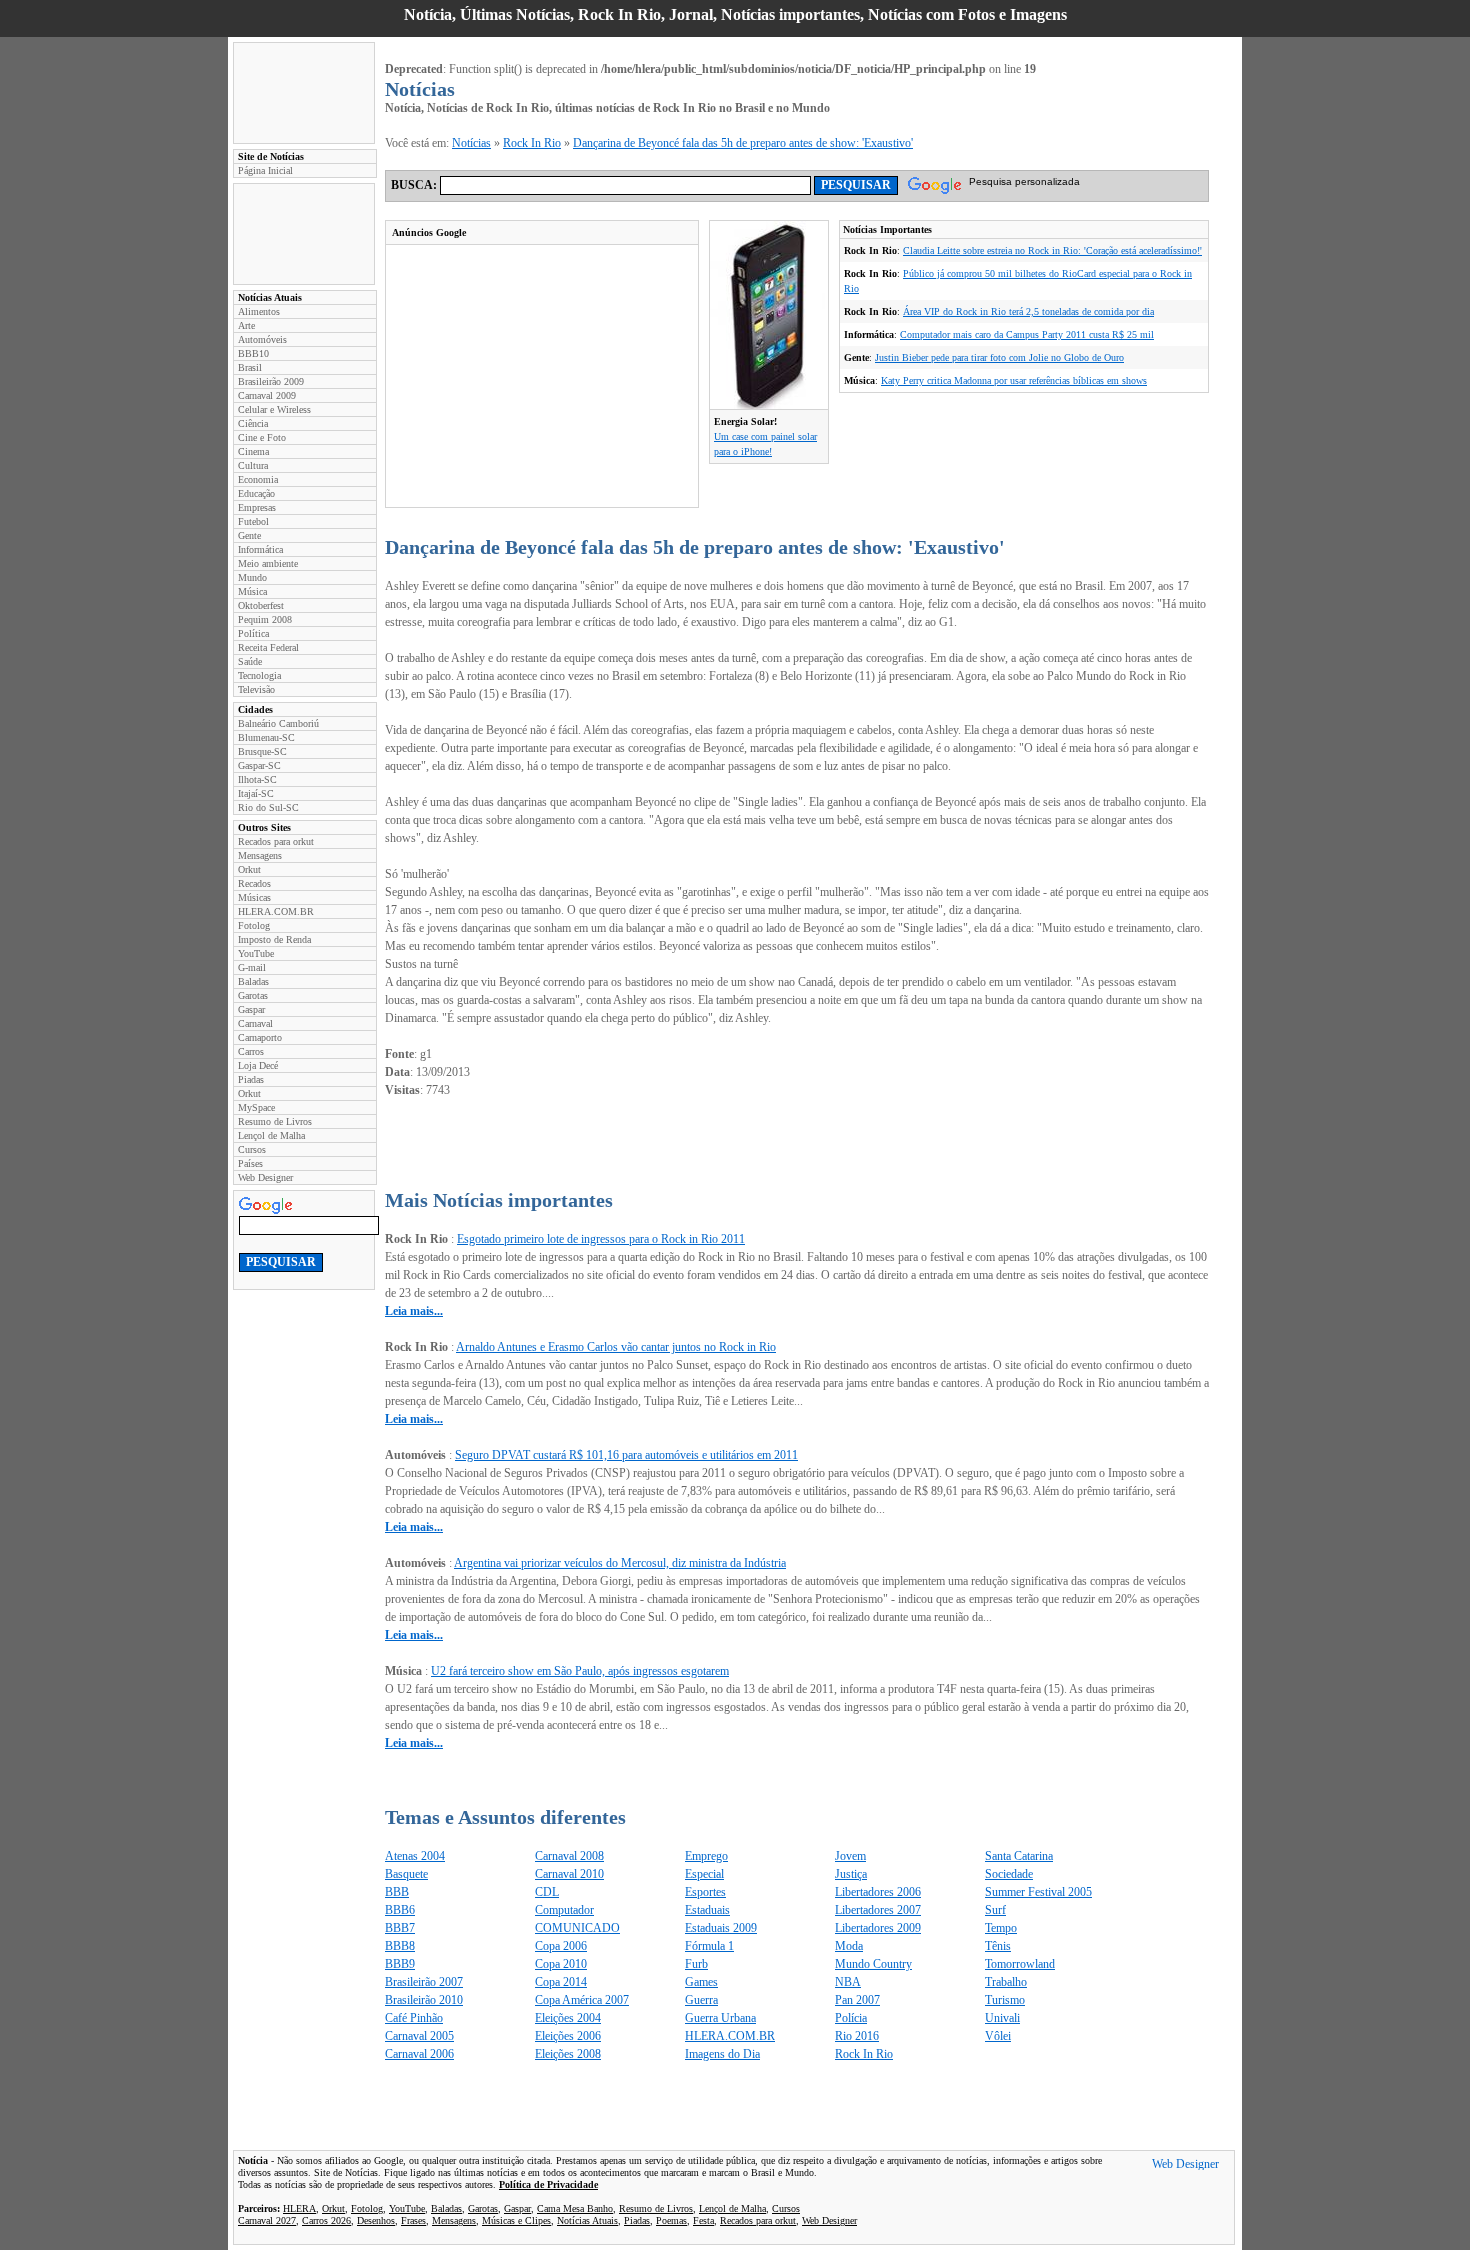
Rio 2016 (857, 2036)
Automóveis (262, 339)
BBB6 (400, 1910)
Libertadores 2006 (878, 1892)
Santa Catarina (1019, 1856)
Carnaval (255, 1023)
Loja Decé (258, 1065)
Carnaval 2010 (569, 1874)
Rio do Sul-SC (268, 807)
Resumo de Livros (275, 1121)
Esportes (705, 1892)
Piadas (251, 1079)
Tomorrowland (1020, 1964)
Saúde (250, 661)
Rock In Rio (532, 143)
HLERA (299, 2208)
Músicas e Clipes (516, 2220)
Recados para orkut (276, 841)
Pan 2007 (857, 2000)
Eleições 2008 (568, 2054)
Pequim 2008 (265, 619)
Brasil (250, 367)
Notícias (471, 143)
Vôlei (998, 2036)
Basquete (406, 1874)
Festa (703, 2220)
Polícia (851, 2018)
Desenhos (376, 2220)
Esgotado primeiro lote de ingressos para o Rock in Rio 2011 (601, 1239)
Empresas (257, 507)
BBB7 (400, 1928)
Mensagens (260, 855)
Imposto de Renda (274, 939)
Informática (260, 549)
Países (250, 1163)
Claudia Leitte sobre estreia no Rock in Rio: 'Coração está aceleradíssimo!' (1052, 250)
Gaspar (251, 1009)
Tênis (998, 1946)
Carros (251, 1051)
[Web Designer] (1185, 2166)
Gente (249, 535)
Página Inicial (265, 170)
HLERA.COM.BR (276, 911)
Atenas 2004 (415, 1856)
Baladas (253, 981)
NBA (848, 1982)
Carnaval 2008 (569, 1856)
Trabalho (1006, 1982)
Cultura (253, 465)
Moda (849, 1946)
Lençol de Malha (271, 1135)
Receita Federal (268, 647)
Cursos (252, 1149)
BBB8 (400, 1946)
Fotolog (254, 925)
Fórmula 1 (709, 1946)
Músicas (254, 897)
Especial (704, 1874)
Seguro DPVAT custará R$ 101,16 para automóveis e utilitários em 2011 (626, 1455)
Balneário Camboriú (278, 723)
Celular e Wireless (274, 409)
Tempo (1001, 1928)
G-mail (252, 967)
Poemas (671, 2220)
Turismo (1005, 2000)
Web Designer (265, 1177)
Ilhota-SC (257, 779)
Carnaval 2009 (267, 395)
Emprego (706, 1856)
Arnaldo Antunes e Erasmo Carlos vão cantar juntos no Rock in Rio (616, 1347)
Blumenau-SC (266, 737)
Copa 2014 (561, 1982)
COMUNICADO (577, 1928)
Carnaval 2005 (419, 2036)
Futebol (253, 521)
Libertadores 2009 (878, 1928)
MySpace (256, 1107)
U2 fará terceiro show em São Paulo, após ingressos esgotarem (580, 1671)
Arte (246, 325)
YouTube (256, 953)
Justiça (851, 1874)
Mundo (252, 577)
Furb (696, 1964)
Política (253, 633)
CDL (547, 1892)
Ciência (253, 423)
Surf (995, 1910)
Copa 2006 (561, 1946)
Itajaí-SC (256, 793)
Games (701, 1982)
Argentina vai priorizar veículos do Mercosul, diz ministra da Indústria (620, 1563)
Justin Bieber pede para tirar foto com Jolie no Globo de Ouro (999, 357)
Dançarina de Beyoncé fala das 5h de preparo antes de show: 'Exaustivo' (743, 143)
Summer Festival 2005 (1038, 1892)
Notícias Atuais (587, 2220)
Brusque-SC (262, 751)
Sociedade (1009, 1874)
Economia (258, 479)
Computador (564, 1910)
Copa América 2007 (582, 2000)
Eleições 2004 (568, 2018)
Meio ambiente (268, 563)
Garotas (253, 995)
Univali (1002, 2018)
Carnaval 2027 (267, 2220)
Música (252, 591)
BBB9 (400, 1964)
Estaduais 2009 (721, 1928)
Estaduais (707, 1910)
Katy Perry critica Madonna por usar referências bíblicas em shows (1014, 380)
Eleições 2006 (568, 2036)
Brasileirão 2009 (271, 381)
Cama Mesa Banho (575, 2208)
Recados (254, 883)
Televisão (256, 689)
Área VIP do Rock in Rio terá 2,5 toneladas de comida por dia (1028, 311)
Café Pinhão (414, 2018)
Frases (413, 2220)
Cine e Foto (262, 437)
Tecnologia (259, 675)
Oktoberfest (261, 605)
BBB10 (253, 353)
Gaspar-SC (259, 765)
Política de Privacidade (548, 2184)
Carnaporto (260, 1037)
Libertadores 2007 (878, 1910)
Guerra (701, 2000)
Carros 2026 (326, 2220)
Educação (256, 493)
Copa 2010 (561, 1964)
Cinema (253, 451)
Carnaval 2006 (419, 2054)
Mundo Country (873, 1964)
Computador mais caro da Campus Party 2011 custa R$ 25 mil (1027, 334)
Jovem (850, 1856)
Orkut (249, 869)
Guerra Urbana (720, 2018)
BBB (397, 1892)
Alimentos (259, 311)
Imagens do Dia (722, 2054)
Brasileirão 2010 (424, 2000)
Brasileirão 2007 (424, 1982)
